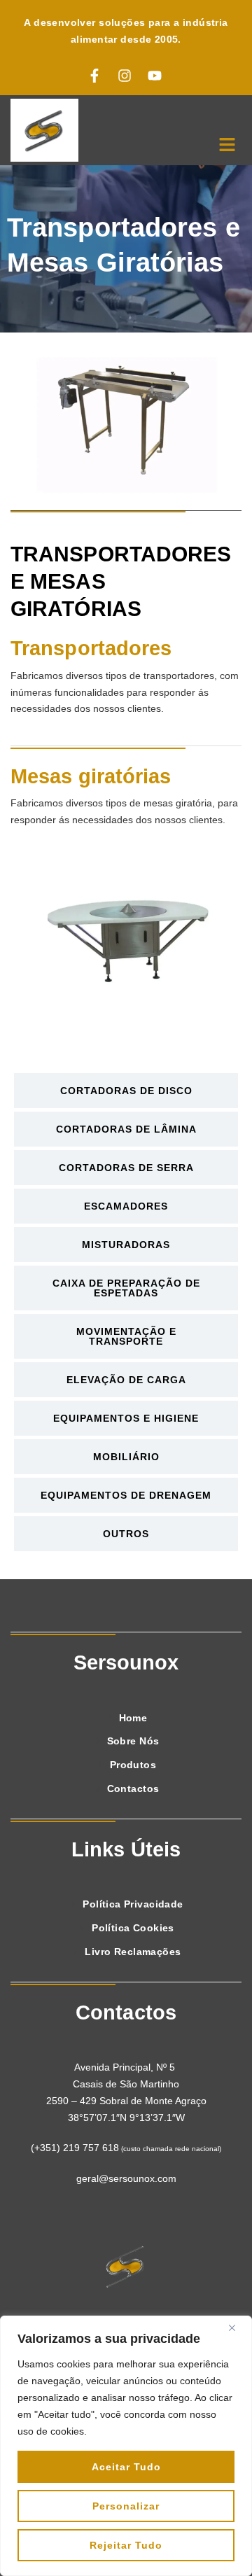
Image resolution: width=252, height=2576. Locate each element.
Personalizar (126, 2506)
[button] (227, 146)
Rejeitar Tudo (126, 2545)
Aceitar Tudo (126, 2467)
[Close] (237, 2327)
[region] (126, 2446)
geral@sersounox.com (126, 2178)
